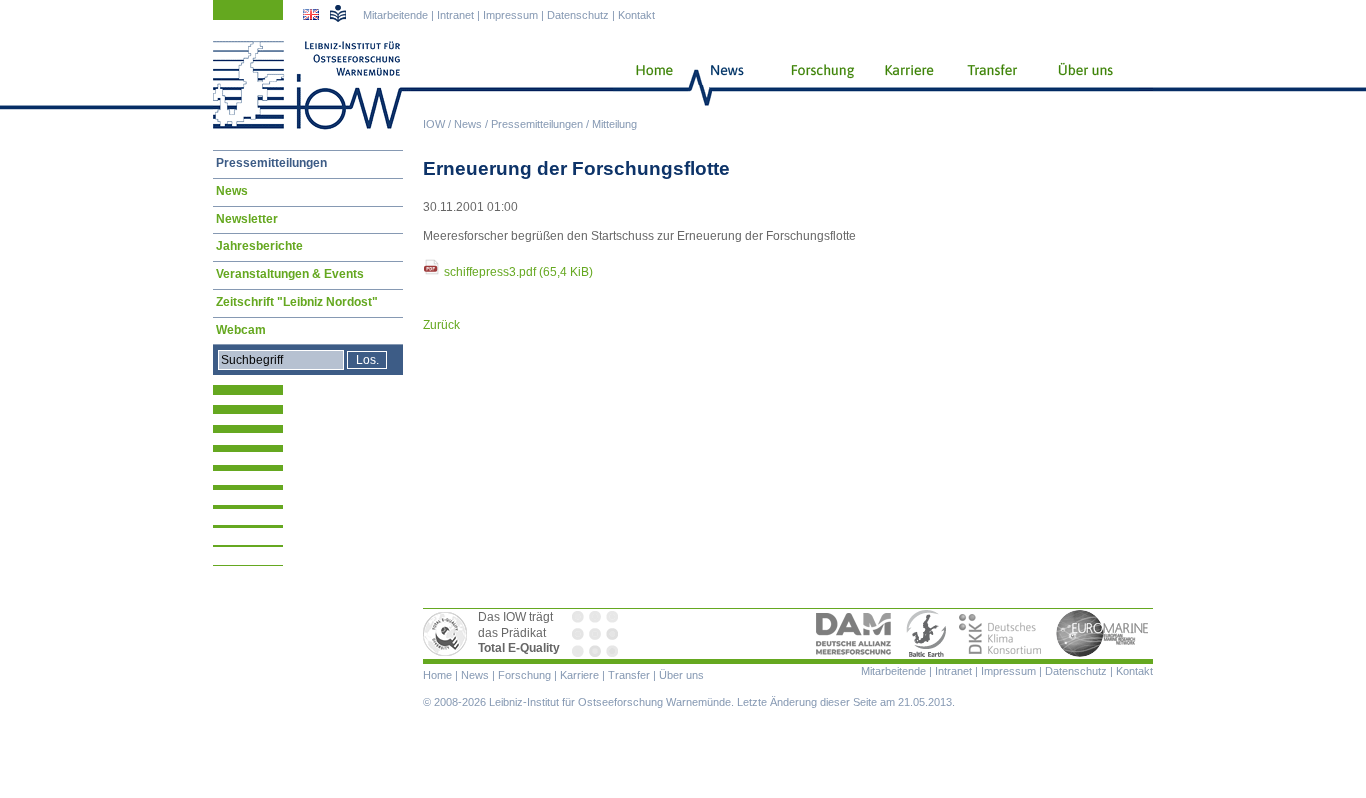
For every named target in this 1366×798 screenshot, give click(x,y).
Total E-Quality (448, 634)
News (468, 124)
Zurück (441, 325)
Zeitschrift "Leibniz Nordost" (297, 302)
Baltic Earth (926, 634)
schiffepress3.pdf (518, 272)
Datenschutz (578, 15)
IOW (434, 124)
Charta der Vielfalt (597, 634)
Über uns (1087, 85)
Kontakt (636, 15)
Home (646, 85)
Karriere (903, 85)
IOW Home (308, 85)
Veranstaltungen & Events (290, 274)
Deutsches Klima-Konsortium (1001, 634)
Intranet (455, 15)
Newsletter (247, 219)
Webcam (241, 330)
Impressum (510, 15)
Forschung (815, 85)
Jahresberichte (259, 246)
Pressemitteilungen (537, 124)
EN (313, 17)
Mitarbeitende (395, 15)
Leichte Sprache (338, 13)
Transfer (989, 85)
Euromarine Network (1103, 634)
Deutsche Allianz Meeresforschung (854, 634)
